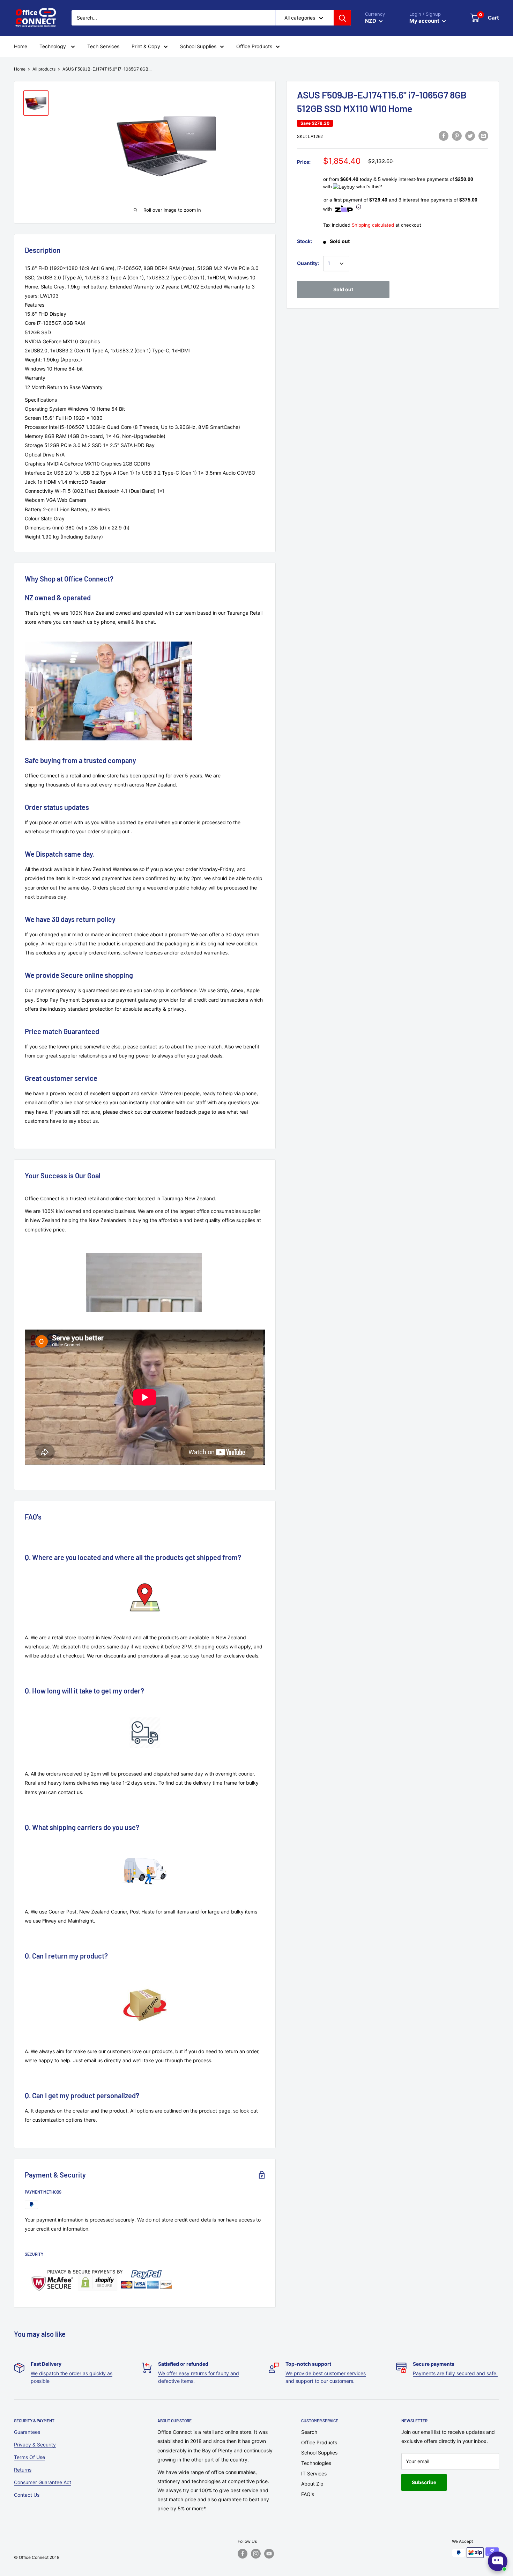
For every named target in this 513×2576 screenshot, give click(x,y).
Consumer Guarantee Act (43, 2482)
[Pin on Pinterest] (457, 136)
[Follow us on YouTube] (269, 2554)
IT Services (314, 2473)
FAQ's (308, 2494)
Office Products (319, 2442)
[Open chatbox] (498, 2561)
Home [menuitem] (21, 46)
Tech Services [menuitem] (103, 46)
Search (309, 2432)
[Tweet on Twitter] (470, 136)
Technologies (316, 2463)
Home (20, 69)
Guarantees (27, 2432)
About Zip (312, 2484)
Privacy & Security (35, 2445)
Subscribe (424, 2482)
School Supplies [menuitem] (198, 46)
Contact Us (27, 2495)
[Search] (342, 18)
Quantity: (308, 263)
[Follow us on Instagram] (256, 2554)
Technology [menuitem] (53, 46)
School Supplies (319, 2453)
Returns (23, 2470)
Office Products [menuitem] (254, 46)
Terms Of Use (29, 2457)
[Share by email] (483, 136)
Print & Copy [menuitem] (146, 46)
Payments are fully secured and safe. (455, 2373)
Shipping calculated (373, 225)
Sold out (343, 289)
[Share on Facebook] (444, 136)
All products (44, 69)
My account (425, 21)
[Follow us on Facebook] (243, 2554)
